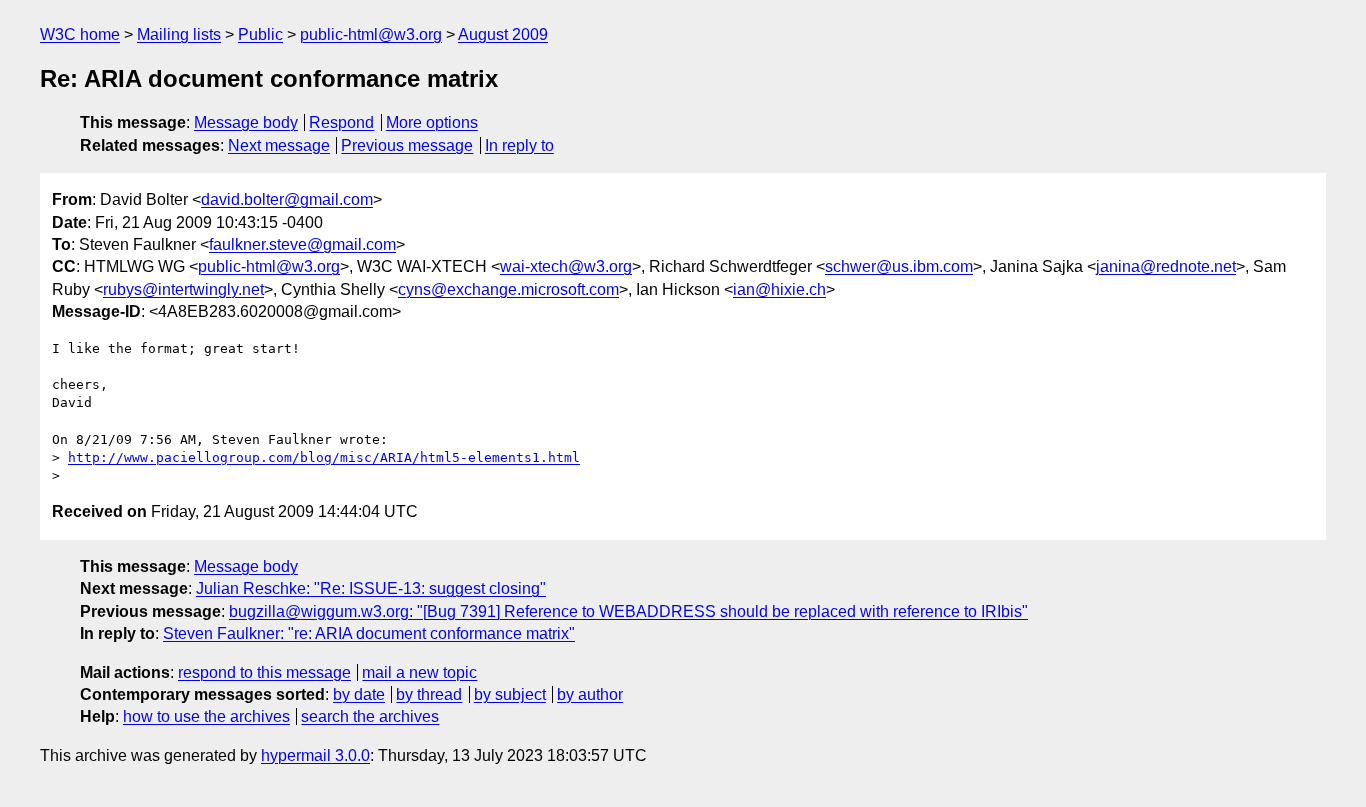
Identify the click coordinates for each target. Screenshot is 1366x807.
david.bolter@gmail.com (287, 199)
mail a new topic (419, 672)
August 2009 (503, 34)
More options (432, 122)
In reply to (519, 145)
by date (359, 694)
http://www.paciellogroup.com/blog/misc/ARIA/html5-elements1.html (324, 457)
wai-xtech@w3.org (566, 266)
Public (260, 34)
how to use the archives (206, 716)
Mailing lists (179, 34)
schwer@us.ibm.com (899, 266)
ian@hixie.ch (779, 289)
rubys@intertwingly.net (183, 289)
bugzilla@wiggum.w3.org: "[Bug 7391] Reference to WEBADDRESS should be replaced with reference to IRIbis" (628, 611)
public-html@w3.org (371, 34)
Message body (246, 122)
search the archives (370, 716)
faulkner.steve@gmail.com (302, 244)
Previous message (407, 145)
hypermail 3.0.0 (315, 755)
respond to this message (264, 672)
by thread (429, 694)
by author (590, 694)
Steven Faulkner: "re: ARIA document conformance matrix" (369, 633)
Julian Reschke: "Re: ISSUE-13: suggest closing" (371, 588)
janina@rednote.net (1166, 266)
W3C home (80, 34)
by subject (510, 694)
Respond (341, 122)
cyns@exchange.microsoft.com (508, 289)
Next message (279, 145)
